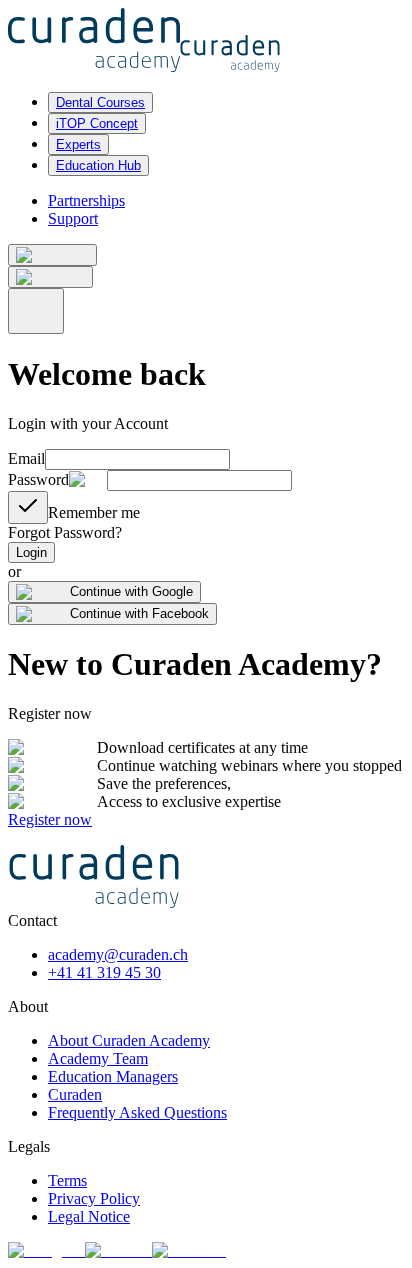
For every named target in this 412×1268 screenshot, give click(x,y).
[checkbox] (28, 507)
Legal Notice (89, 1216)
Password (38, 479)
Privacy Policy (94, 1198)
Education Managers (113, 1076)
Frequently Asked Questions (137, 1112)
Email (26, 458)
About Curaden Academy (129, 1040)
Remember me (94, 512)
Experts (78, 144)
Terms (67, 1180)
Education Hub (98, 165)
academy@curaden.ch (118, 954)
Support (73, 218)
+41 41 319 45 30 (104, 972)
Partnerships (86, 200)
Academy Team (98, 1058)
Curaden (75, 1094)
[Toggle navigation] (36, 311)
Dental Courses (100, 102)
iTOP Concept (97, 123)
